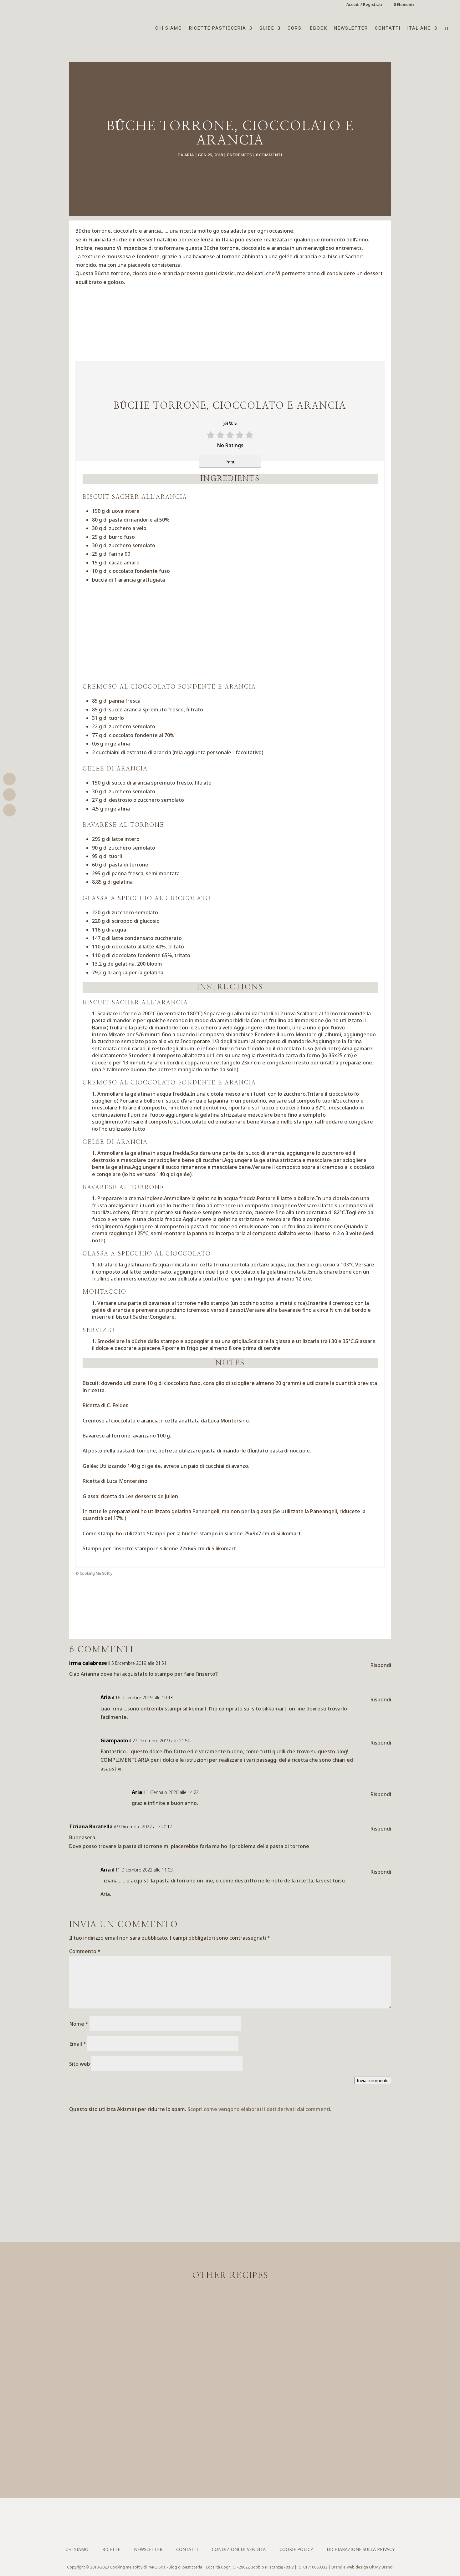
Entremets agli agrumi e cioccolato (230, 2437)
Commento (85, 1951)
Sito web (80, 2064)
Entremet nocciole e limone (230, 2326)
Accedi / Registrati (364, 5)
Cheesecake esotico (230, 2381)
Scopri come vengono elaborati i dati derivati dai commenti (259, 2109)
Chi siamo (169, 28)
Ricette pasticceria (218, 28)
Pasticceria (244, 2338)
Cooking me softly (126, 2567)
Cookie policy (296, 2549)
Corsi (295, 28)
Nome (79, 2024)
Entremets (239, 155)
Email (78, 2044)
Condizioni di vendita (239, 2549)
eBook (319, 28)
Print (230, 462)
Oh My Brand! (381, 2567)
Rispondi (381, 1665)
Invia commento (373, 2080)
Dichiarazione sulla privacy (361, 2549)
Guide (267, 28)
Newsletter (351, 28)
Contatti (388, 28)
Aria (189, 155)
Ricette (111, 2549)
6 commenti (269, 155)
